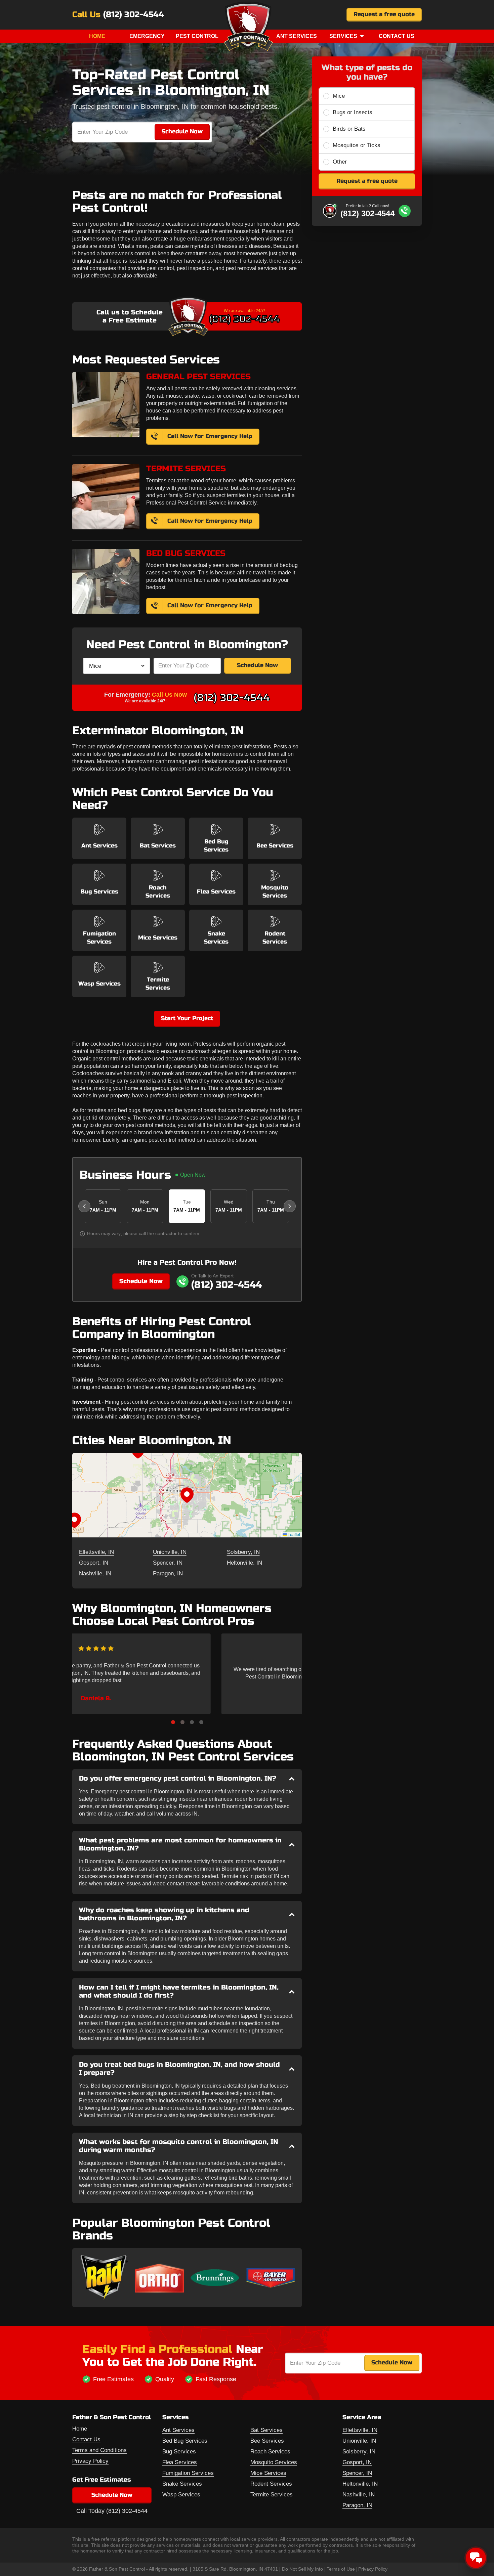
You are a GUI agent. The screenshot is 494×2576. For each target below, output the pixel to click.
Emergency (147, 36)
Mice (339, 96)
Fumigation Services (188, 2473)
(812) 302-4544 (134, 15)
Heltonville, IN (244, 1563)
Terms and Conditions (99, 2450)
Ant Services (297, 36)
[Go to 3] (192, 1722)
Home (97, 36)
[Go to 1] (173, 1722)
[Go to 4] (201, 1722)
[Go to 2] (182, 1722)
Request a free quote (384, 14)
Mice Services (268, 2473)
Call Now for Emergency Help (210, 436)
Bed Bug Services (185, 2441)
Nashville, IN (95, 1574)
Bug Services (179, 2452)
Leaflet (293, 1534)
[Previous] (84, 1206)
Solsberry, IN (243, 1552)
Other (340, 162)
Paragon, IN (168, 1574)
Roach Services (270, 2452)
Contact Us (397, 36)
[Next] (290, 1206)
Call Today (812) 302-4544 (112, 2511)
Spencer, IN (168, 1563)
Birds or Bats (349, 129)
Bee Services (267, 2441)
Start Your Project (187, 1018)
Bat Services (266, 2430)
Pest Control (197, 36)
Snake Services (182, 2484)
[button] (187, 1495)
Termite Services (272, 2495)
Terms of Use (341, 2569)
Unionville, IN (170, 1552)
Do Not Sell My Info (302, 2569)
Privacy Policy (90, 2461)
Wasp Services (181, 2495)
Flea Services (180, 2462)
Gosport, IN (94, 1563)
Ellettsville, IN (96, 1552)
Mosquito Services (274, 2462)
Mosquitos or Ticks (357, 145)
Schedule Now (257, 665)
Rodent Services (271, 2484)
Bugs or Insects (353, 112)
